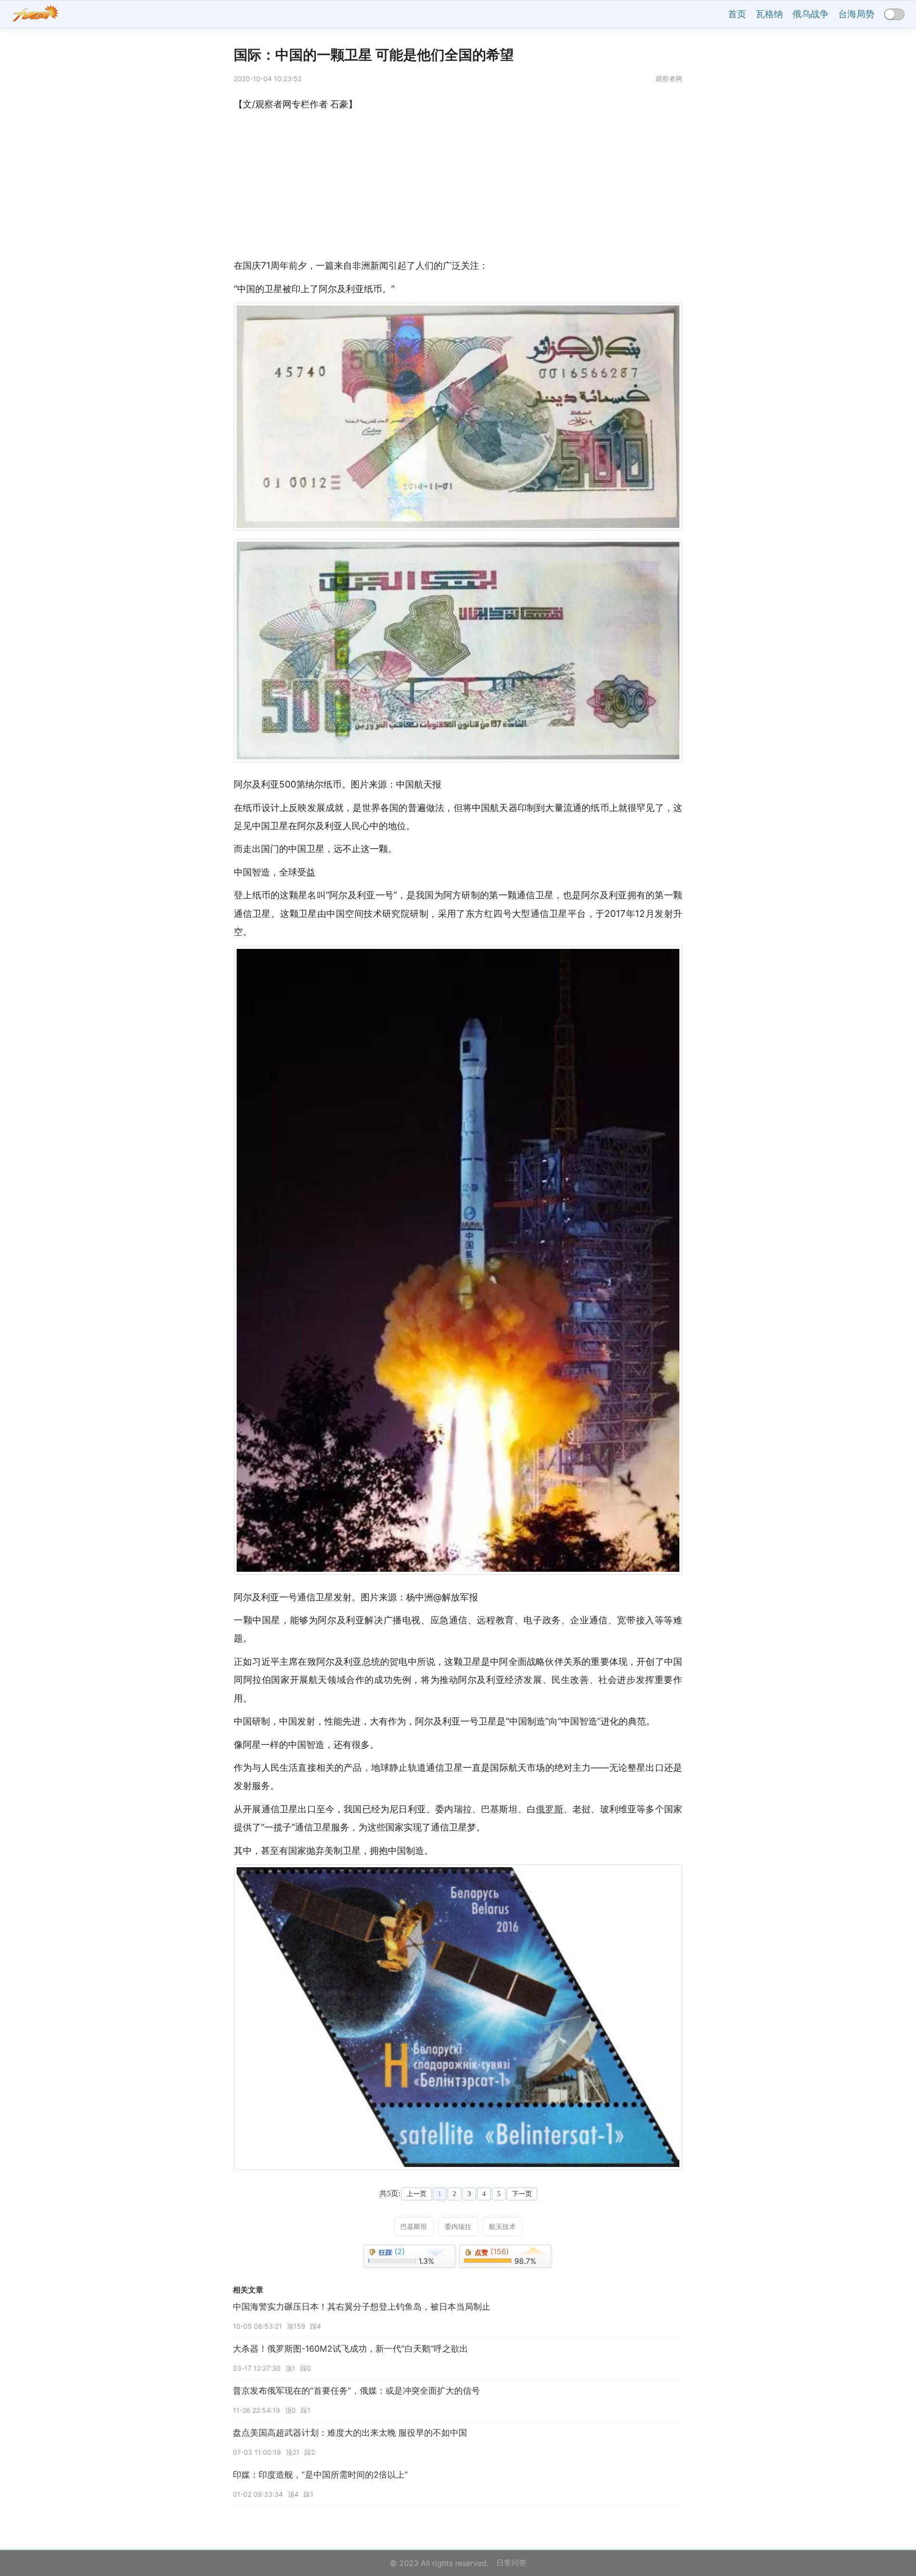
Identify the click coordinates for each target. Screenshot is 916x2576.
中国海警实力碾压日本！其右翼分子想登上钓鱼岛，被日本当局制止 (362, 2307)
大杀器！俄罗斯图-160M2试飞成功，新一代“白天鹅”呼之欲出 (350, 2349)
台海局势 (856, 14)
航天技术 (502, 2226)
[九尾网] (35, 15)
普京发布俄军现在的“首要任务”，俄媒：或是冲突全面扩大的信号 (356, 2391)
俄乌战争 (811, 14)
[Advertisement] (458, 185)
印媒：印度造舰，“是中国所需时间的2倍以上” (320, 2475)
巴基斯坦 (414, 2226)
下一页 (522, 2194)
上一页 (416, 2194)
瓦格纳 (769, 14)
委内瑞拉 (458, 2226)
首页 (737, 14)
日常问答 (511, 2563)
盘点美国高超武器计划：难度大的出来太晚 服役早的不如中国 (350, 2433)
